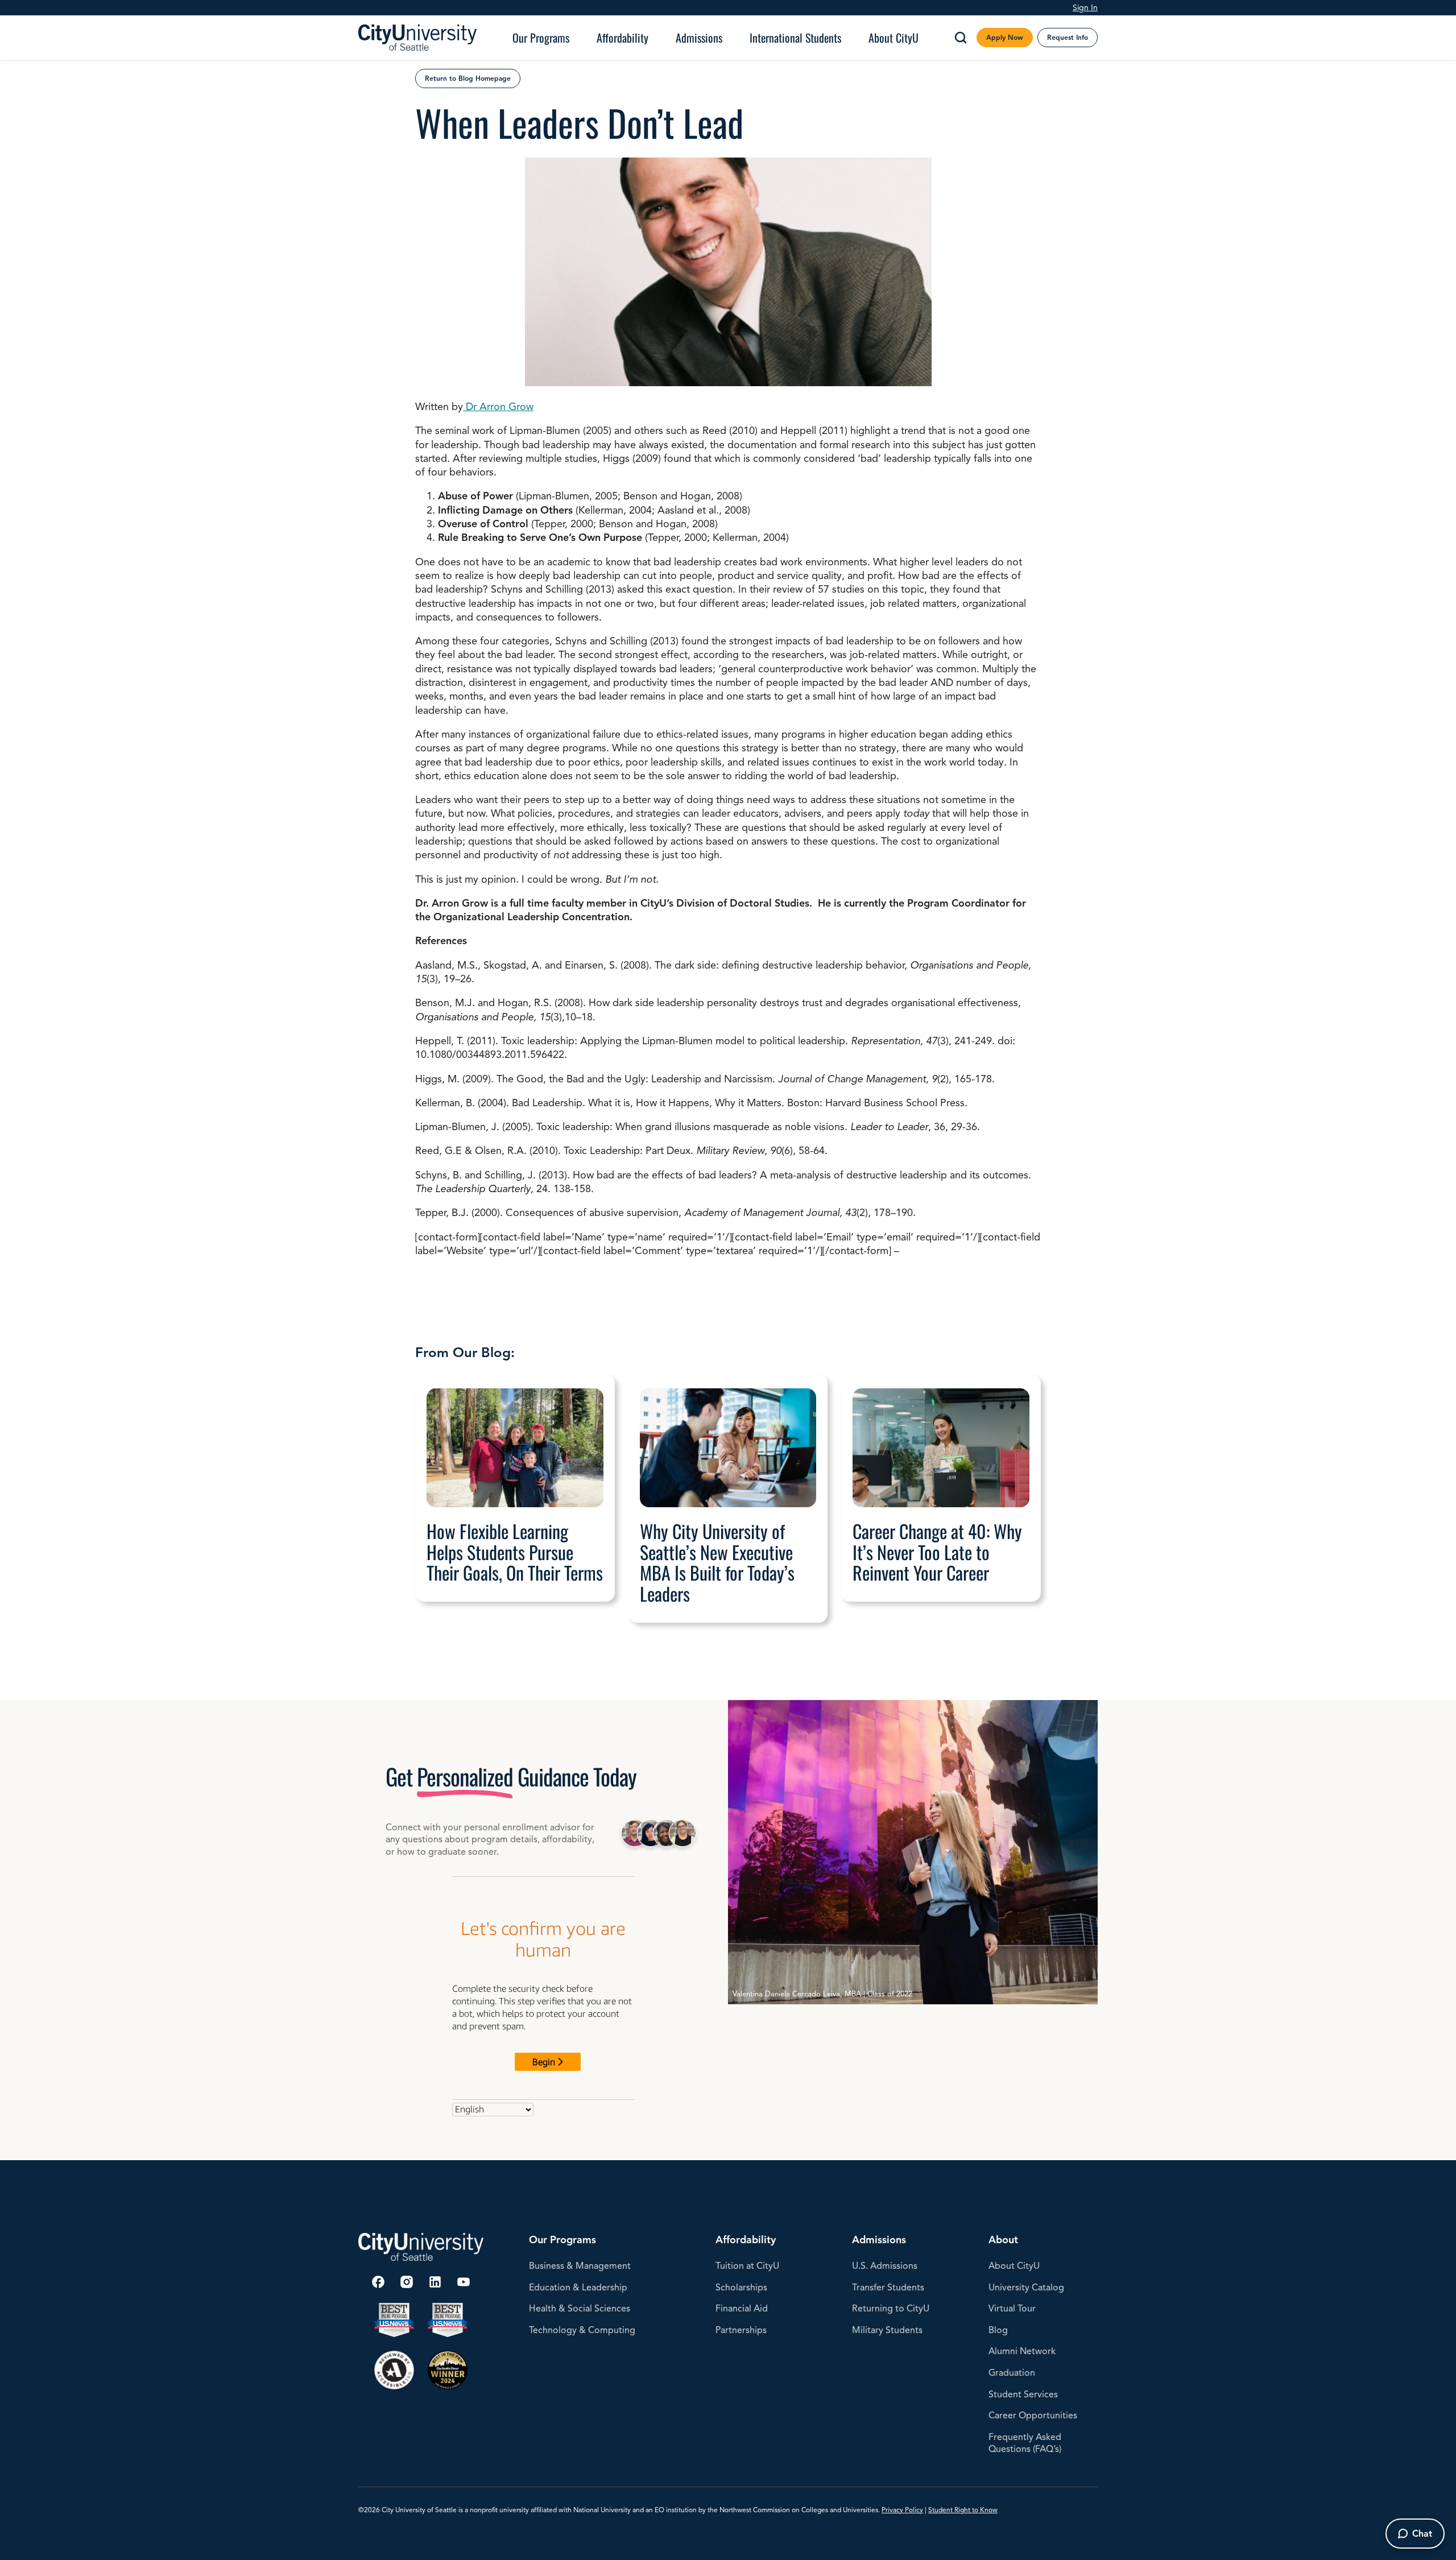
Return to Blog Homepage (468, 78)
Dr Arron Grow (498, 407)
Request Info (1068, 37)
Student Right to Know (963, 2510)
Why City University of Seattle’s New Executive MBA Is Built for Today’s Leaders (717, 1563)
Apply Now (1005, 37)
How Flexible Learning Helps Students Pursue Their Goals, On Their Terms (515, 1552)
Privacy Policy (902, 2510)
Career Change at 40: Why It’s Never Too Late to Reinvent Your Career (937, 1552)
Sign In (1085, 7)
